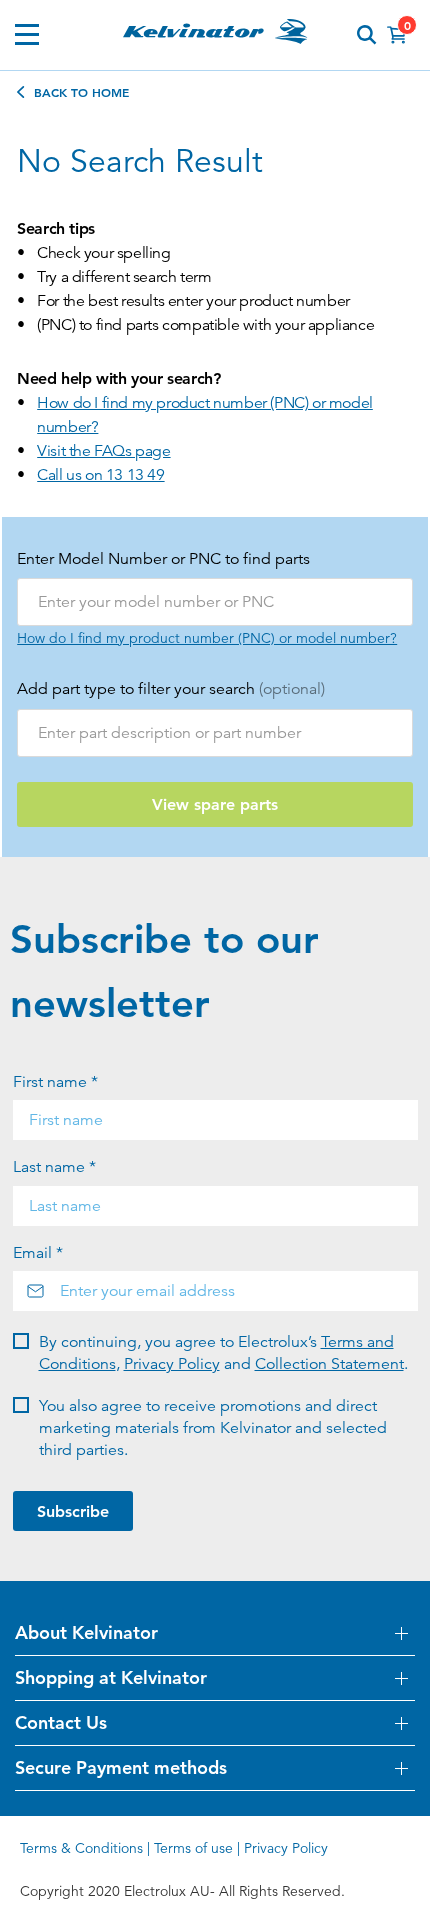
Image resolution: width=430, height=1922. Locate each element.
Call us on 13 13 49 (100, 475)
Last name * (54, 1167)
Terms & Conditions (81, 1848)
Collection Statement (329, 1364)
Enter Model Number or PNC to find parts (163, 559)
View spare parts (215, 804)
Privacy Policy (172, 1364)
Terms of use (193, 1848)
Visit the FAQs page (103, 451)
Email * (38, 1253)
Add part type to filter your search (171, 689)
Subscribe (73, 1511)
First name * (55, 1082)
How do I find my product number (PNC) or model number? (205, 415)
